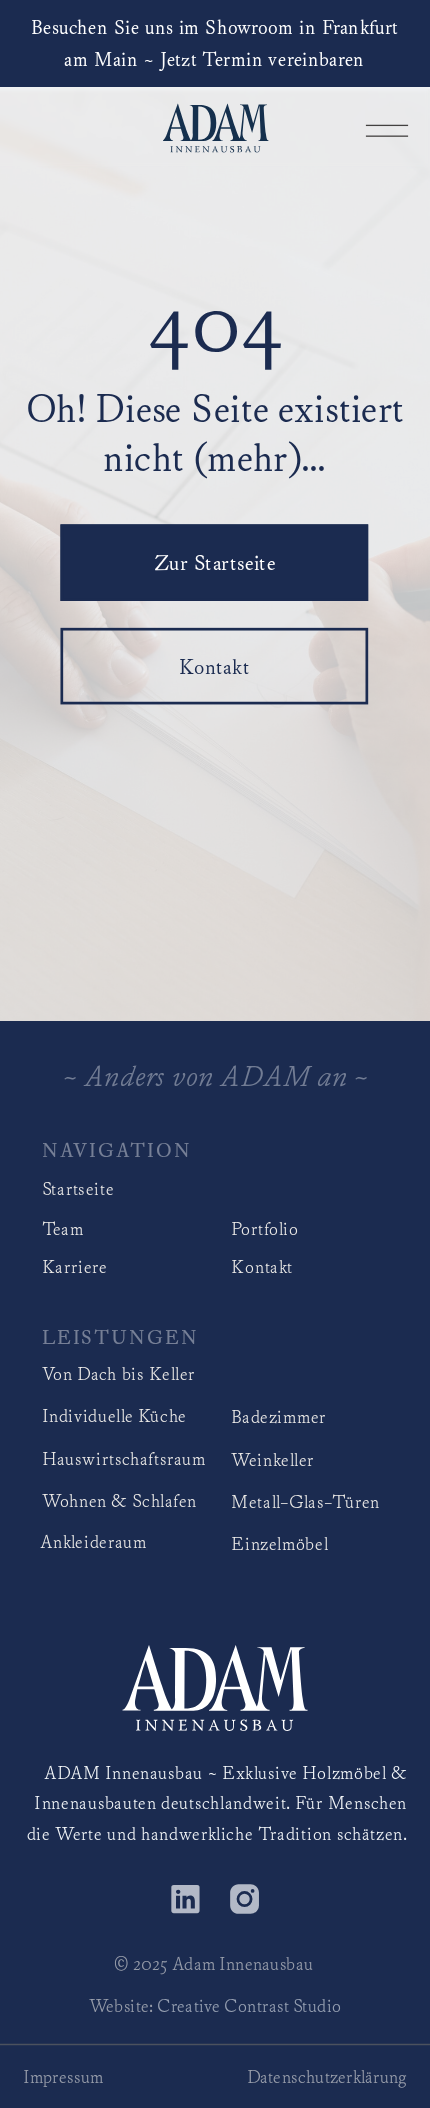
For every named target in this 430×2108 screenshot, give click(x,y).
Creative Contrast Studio (249, 2005)
